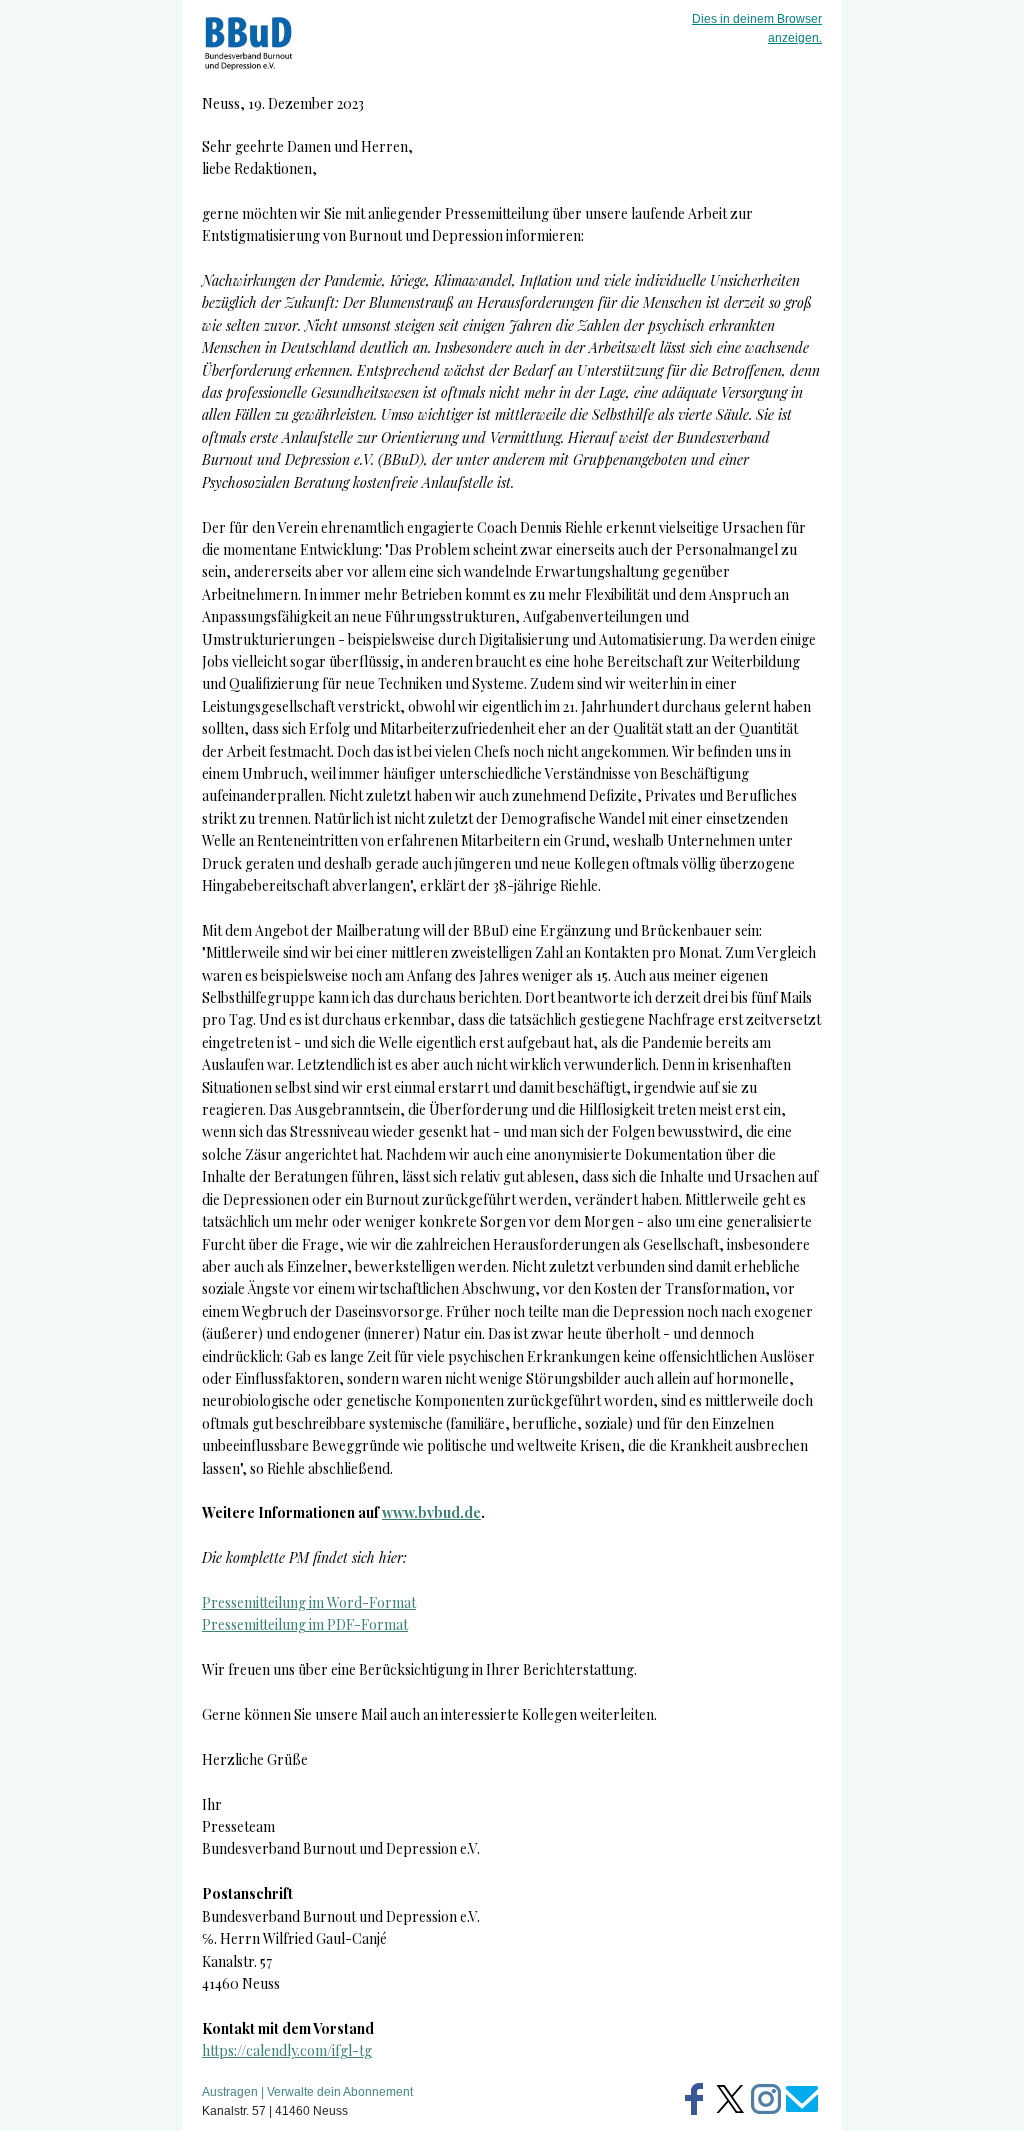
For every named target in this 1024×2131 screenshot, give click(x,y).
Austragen (230, 2092)
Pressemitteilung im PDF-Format (305, 1624)
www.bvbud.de (431, 1512)
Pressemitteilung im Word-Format (309, 1602)
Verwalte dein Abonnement (340, 2092)
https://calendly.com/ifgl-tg (287, 2050)
